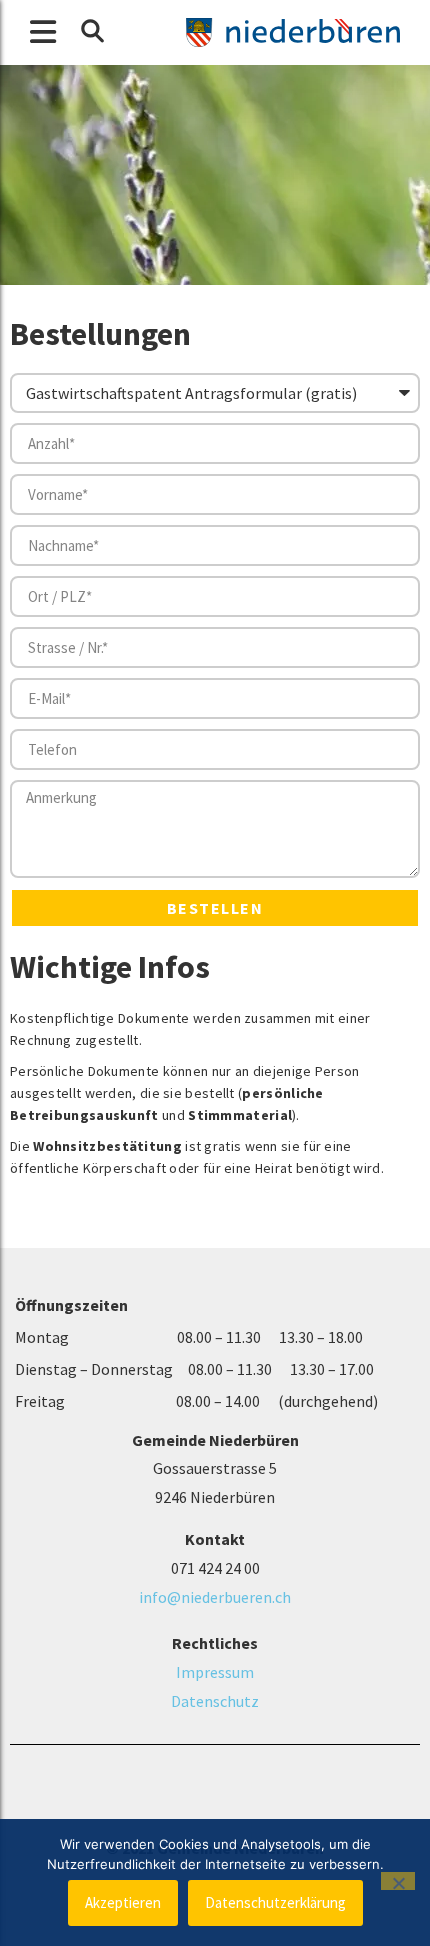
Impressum (215, 1672)
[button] (92, 31)
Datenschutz (215, 1701)
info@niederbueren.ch (215, 1597)
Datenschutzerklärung (275, 1902)
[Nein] (398, 1881)
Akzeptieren (123, 1902)
